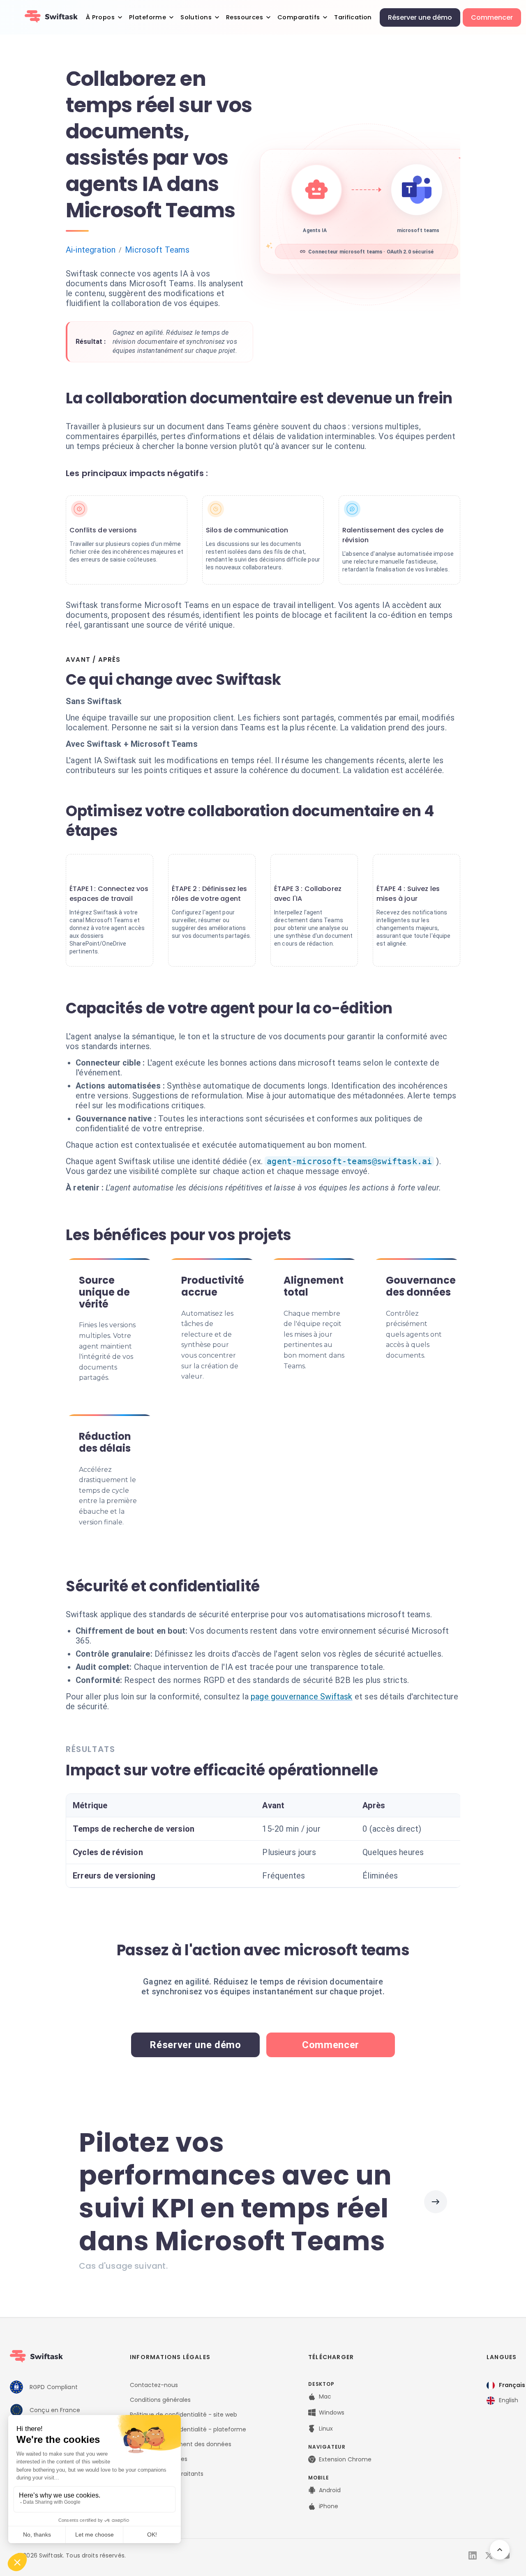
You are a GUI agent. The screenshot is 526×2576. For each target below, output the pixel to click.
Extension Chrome (345, 2459)
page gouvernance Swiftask (302, 1697)
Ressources (245, 17)
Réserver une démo (420, 17)
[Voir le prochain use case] (436, 2202)
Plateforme (148, 17)
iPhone (329, 2506)
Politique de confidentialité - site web (183, 2415)
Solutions (196, 17)
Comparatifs (299, 17)
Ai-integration (91, 250)
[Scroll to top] (500, 2550)
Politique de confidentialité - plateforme (188, 2429)
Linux (326, 2429)
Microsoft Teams (157, 250)
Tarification (353, 17)
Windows (332, 2413)
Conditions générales (160, 2400)
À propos (100, 17)
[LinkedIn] (473, 2555)
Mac (325, 2396)
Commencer (492, 17)
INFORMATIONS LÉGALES (170, 2357)
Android (330, 2490)
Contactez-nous (154, 2385)
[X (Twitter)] (489, 2555)
